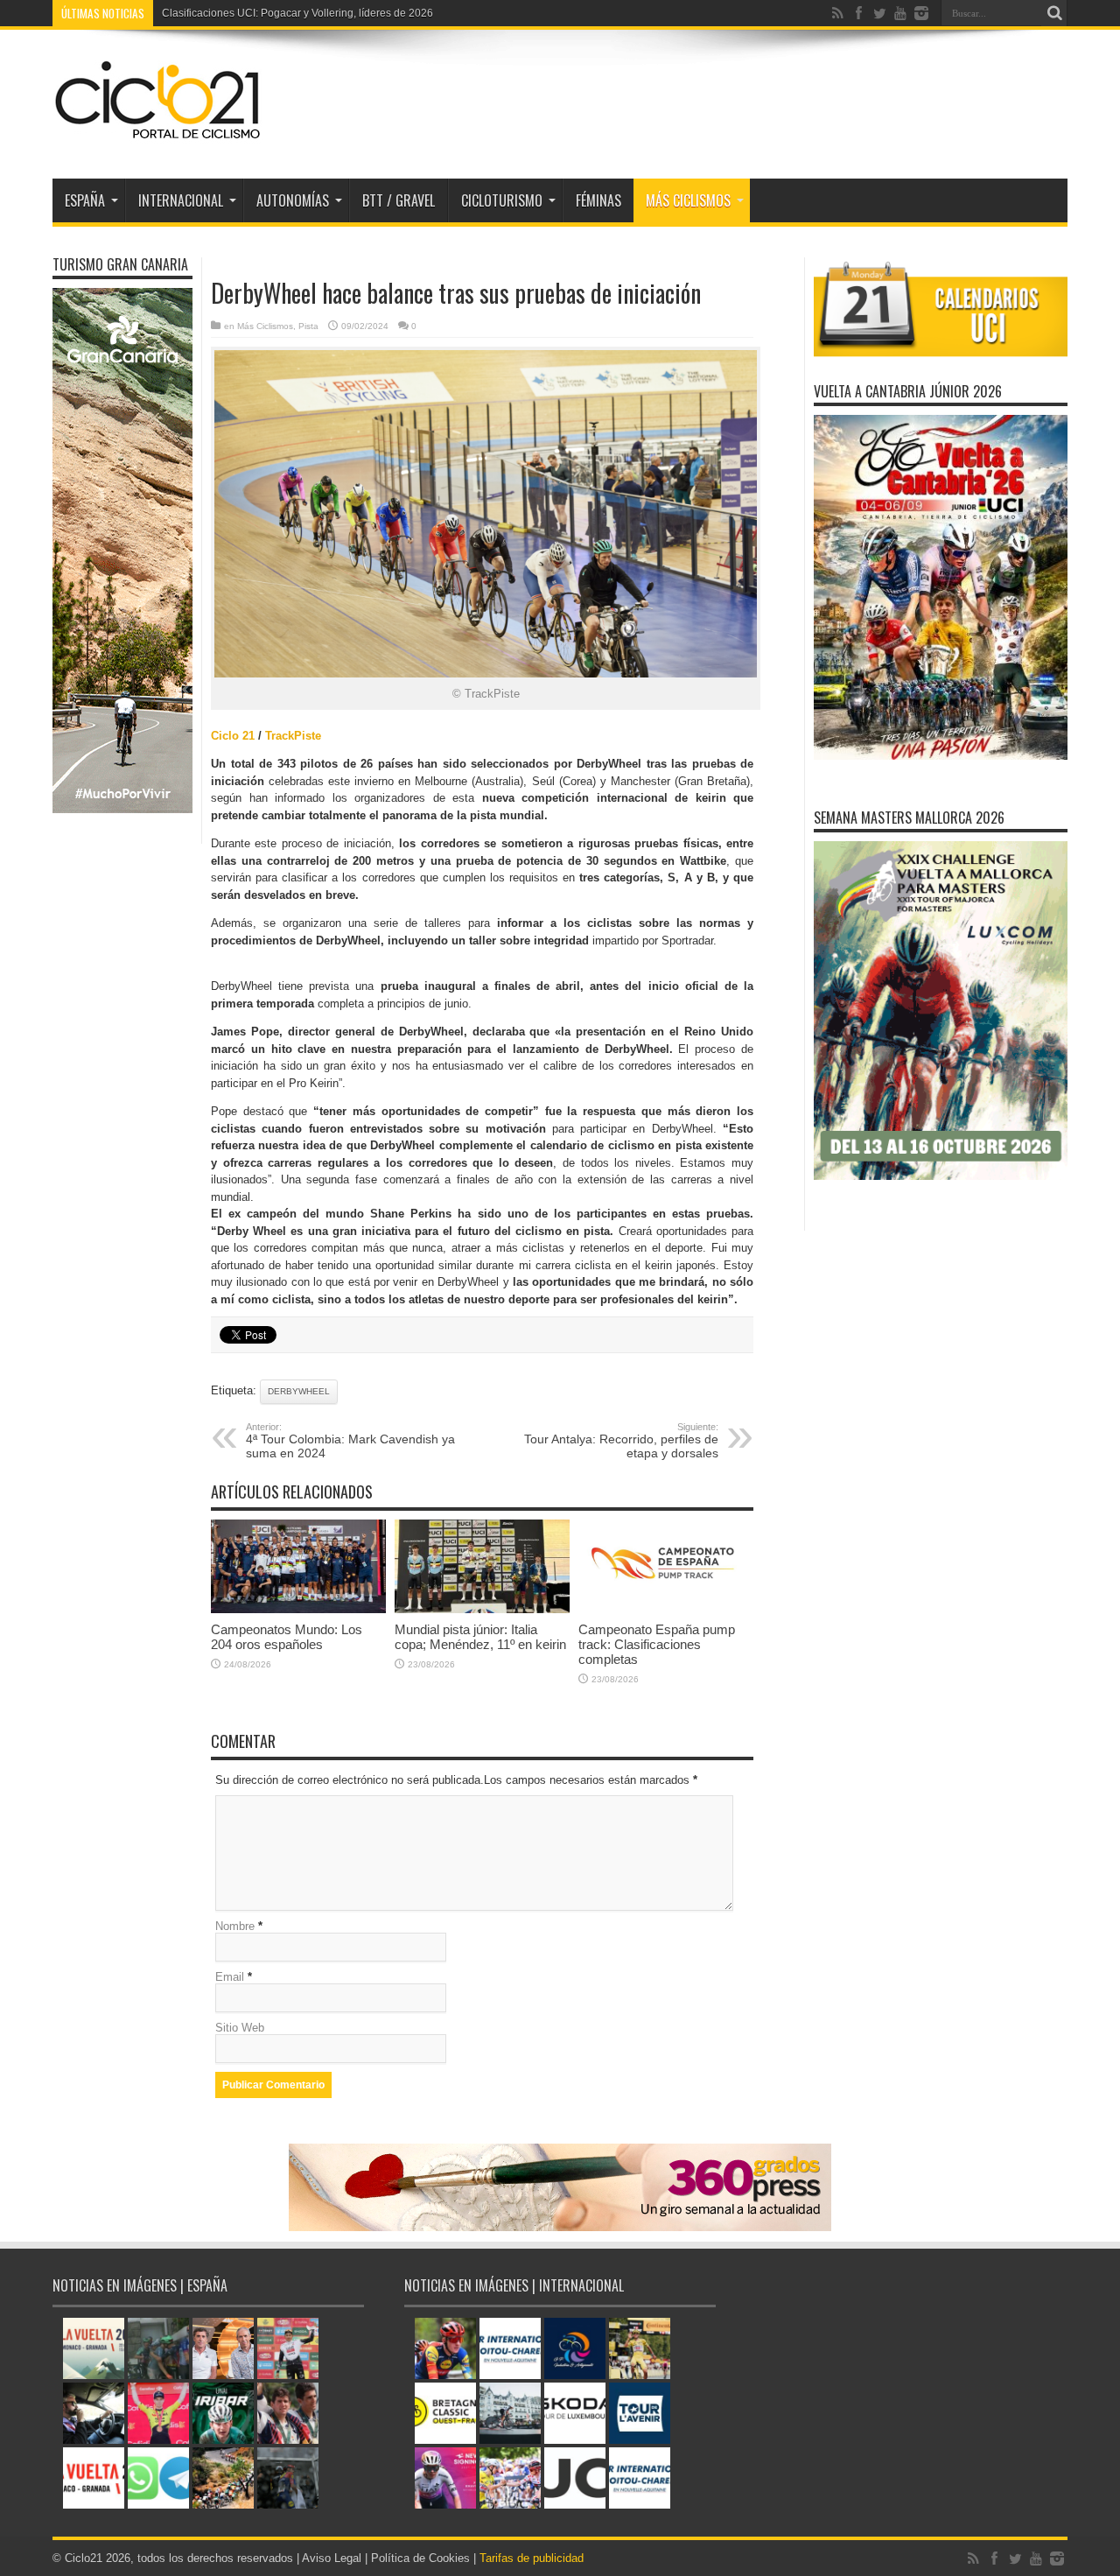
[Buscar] (1054, 13)
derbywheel (299, 1391)
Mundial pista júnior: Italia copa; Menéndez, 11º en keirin (480, 1637)
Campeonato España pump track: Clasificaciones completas (657, 1644)
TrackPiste (293, 736)
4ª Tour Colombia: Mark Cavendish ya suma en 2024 (350, 1441)
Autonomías (293, 200)
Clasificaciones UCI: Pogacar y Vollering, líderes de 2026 (297, 13)
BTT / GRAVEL (399, 200)
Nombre (235, 1926)
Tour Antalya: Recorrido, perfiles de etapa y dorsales (621, 1441)
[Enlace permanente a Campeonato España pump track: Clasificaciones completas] (666, 1609)
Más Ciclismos (688, 200)
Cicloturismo (502, 200)
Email (230, 1977)
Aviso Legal (332, 2558)
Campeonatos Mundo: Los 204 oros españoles (287, 1637)
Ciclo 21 (233, 736)
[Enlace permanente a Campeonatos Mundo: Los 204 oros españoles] (298, 1609)
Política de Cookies (420, 2558)
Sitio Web (240, 2028)
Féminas (598, 200)
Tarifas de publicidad (532, 2558)
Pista (308, 326)
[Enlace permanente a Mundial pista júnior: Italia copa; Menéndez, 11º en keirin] (482, 1609)
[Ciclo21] (158, 135)
